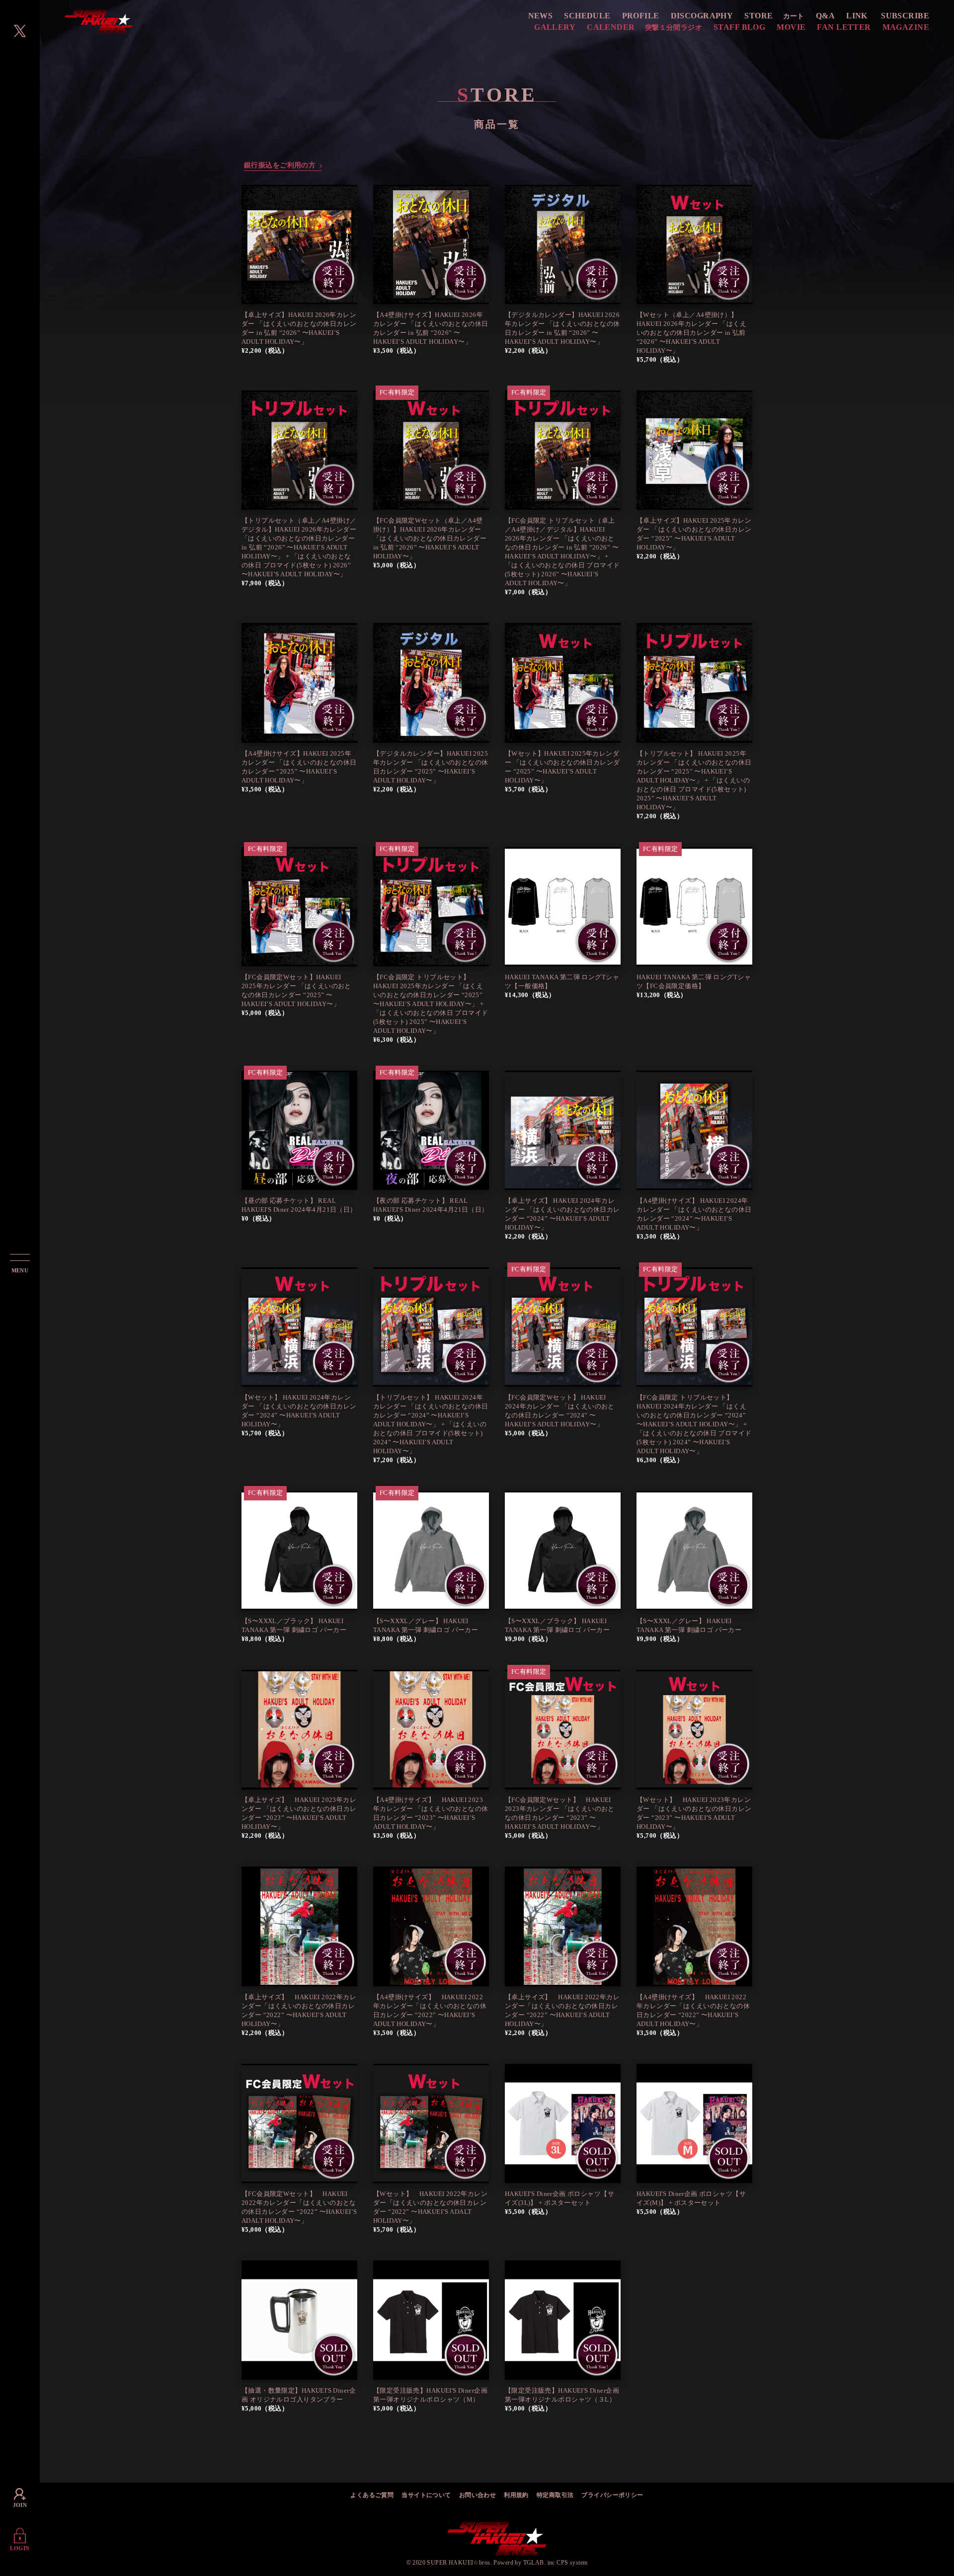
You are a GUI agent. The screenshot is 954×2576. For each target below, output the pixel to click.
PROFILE (641, 16)
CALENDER (611, 27)
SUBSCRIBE (905, 16)
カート (794, 16)
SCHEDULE (587, 16)
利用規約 (516, 2496)
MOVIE (791, 27)
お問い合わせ (478, 2496)
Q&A (825, 16)
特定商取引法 (555, 2496)
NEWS (541, 16)
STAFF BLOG (739, 27)
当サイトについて (426, 2496)
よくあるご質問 (372, 2496)
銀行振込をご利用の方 (280, 165)
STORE (758, 16)
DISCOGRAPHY (702, 16)
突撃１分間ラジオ (674, 28)
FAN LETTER (844, 27)
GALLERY (555, 27)
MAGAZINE (906, 27)
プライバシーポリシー (612, 2496)
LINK (857, 16)
